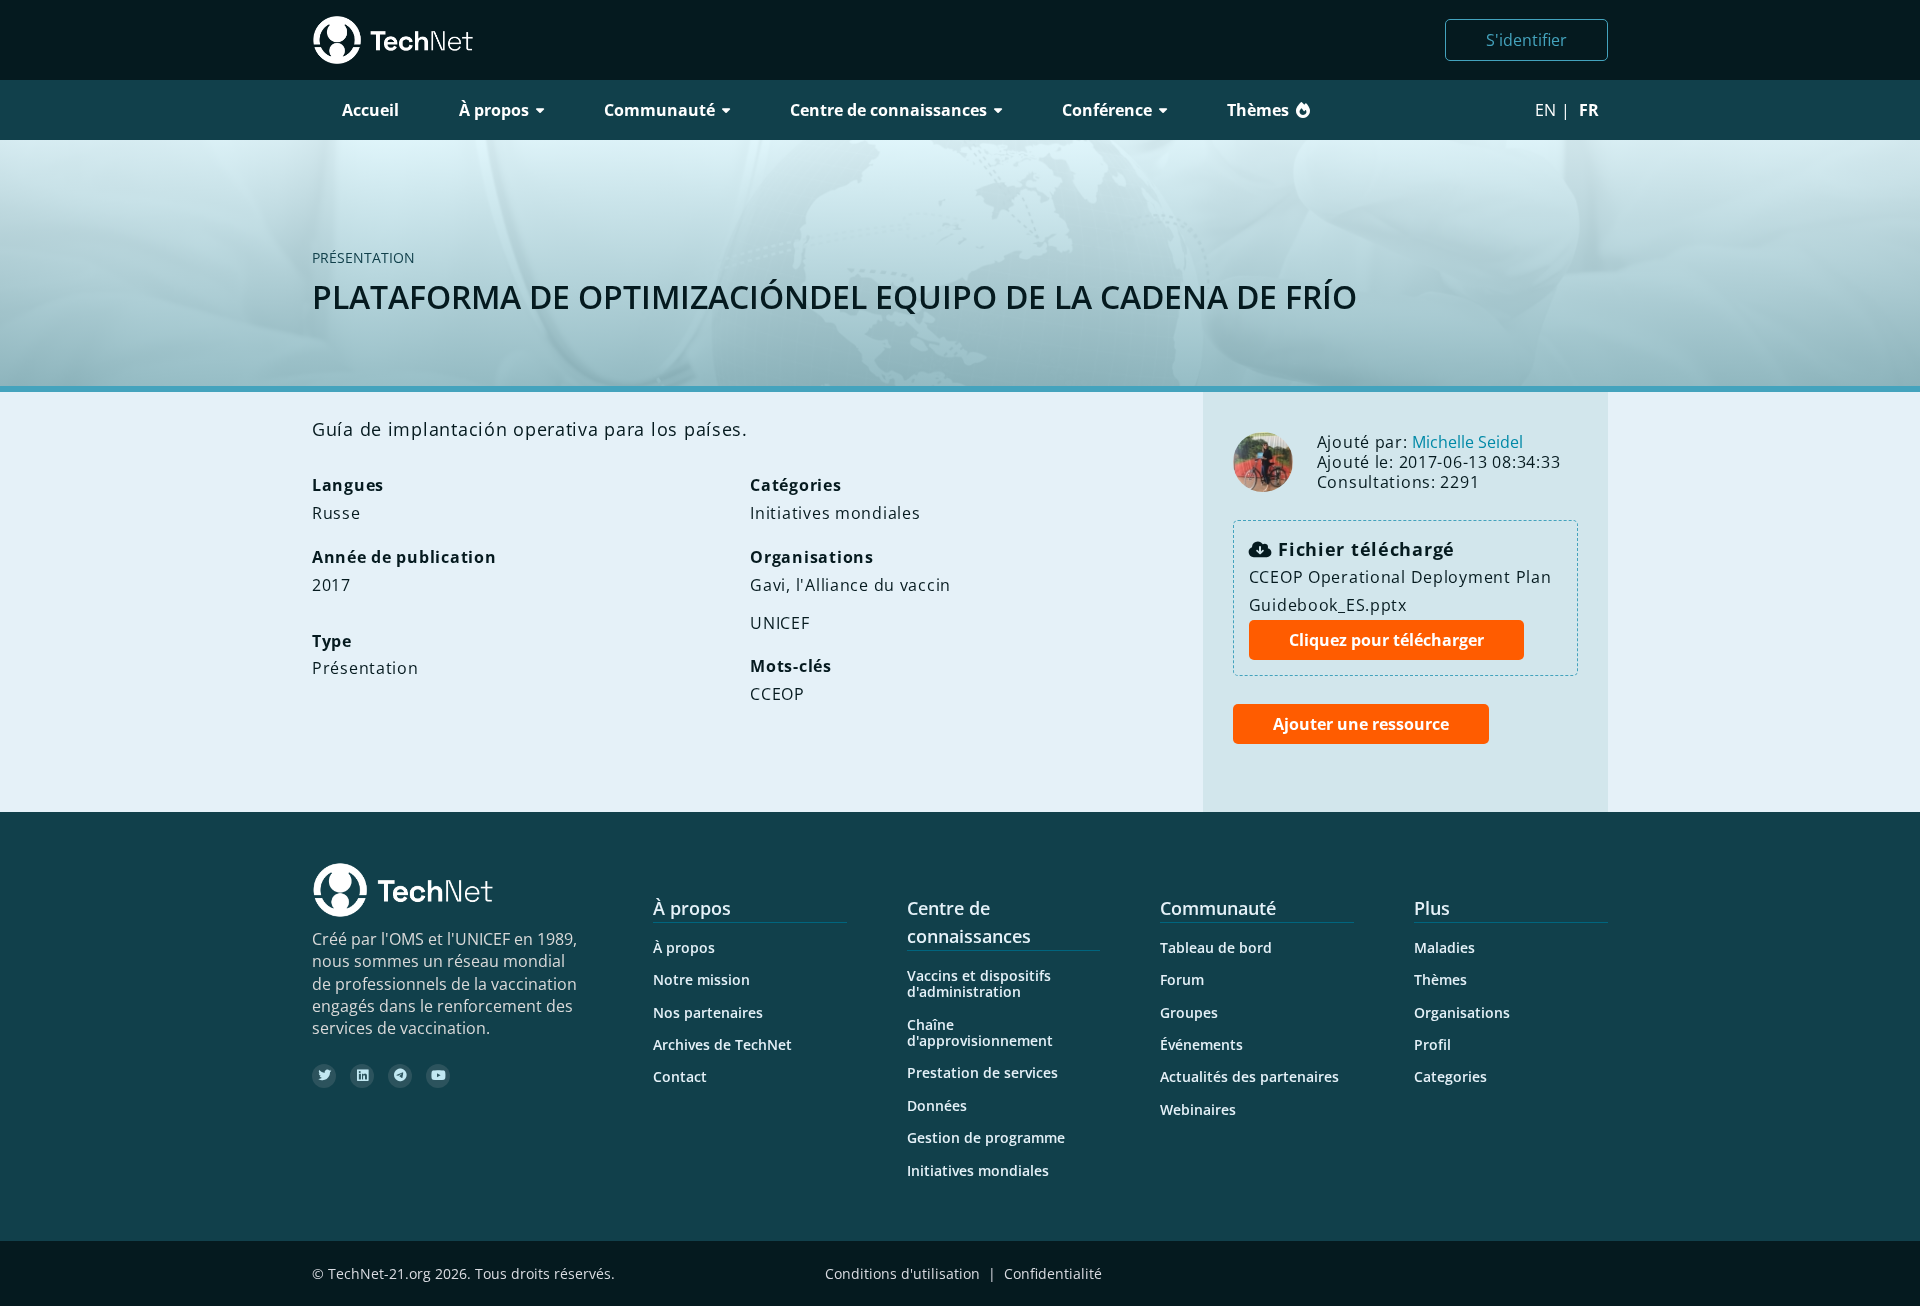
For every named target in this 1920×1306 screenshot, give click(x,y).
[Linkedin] (362, 1076)
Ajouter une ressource (1361, 724)
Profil (1432, 1044)
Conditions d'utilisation (902, 1273)
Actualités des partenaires (1249, 1076)
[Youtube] (438, 1076)
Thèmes (1258, 110)
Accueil (370, 110)
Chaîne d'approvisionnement (980, 1032)
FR (1589, 110)
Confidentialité (1053, 1273)
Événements (1201, 1044)
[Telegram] (400, 1076)
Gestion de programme (986, 1137)
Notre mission (701, 979)
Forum (1182, 979)
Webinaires (1198, 1109)
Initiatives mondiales (978, 1170)
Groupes (1189, 1012)
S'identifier (1526, 40)
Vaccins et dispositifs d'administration (979, 983)
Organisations (1462, 1012)
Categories (1450, 1076)
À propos (684, 947)
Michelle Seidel (1467, 442)
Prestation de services (982, 1072)
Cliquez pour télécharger (1386, 640)
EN (1545, 110)
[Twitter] (324, 1076)
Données (937, 1105)
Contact (680, 1076)
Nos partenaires (708, 1012)
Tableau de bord (1216, 947)
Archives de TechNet (722, 1044)
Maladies (1444, 947)
